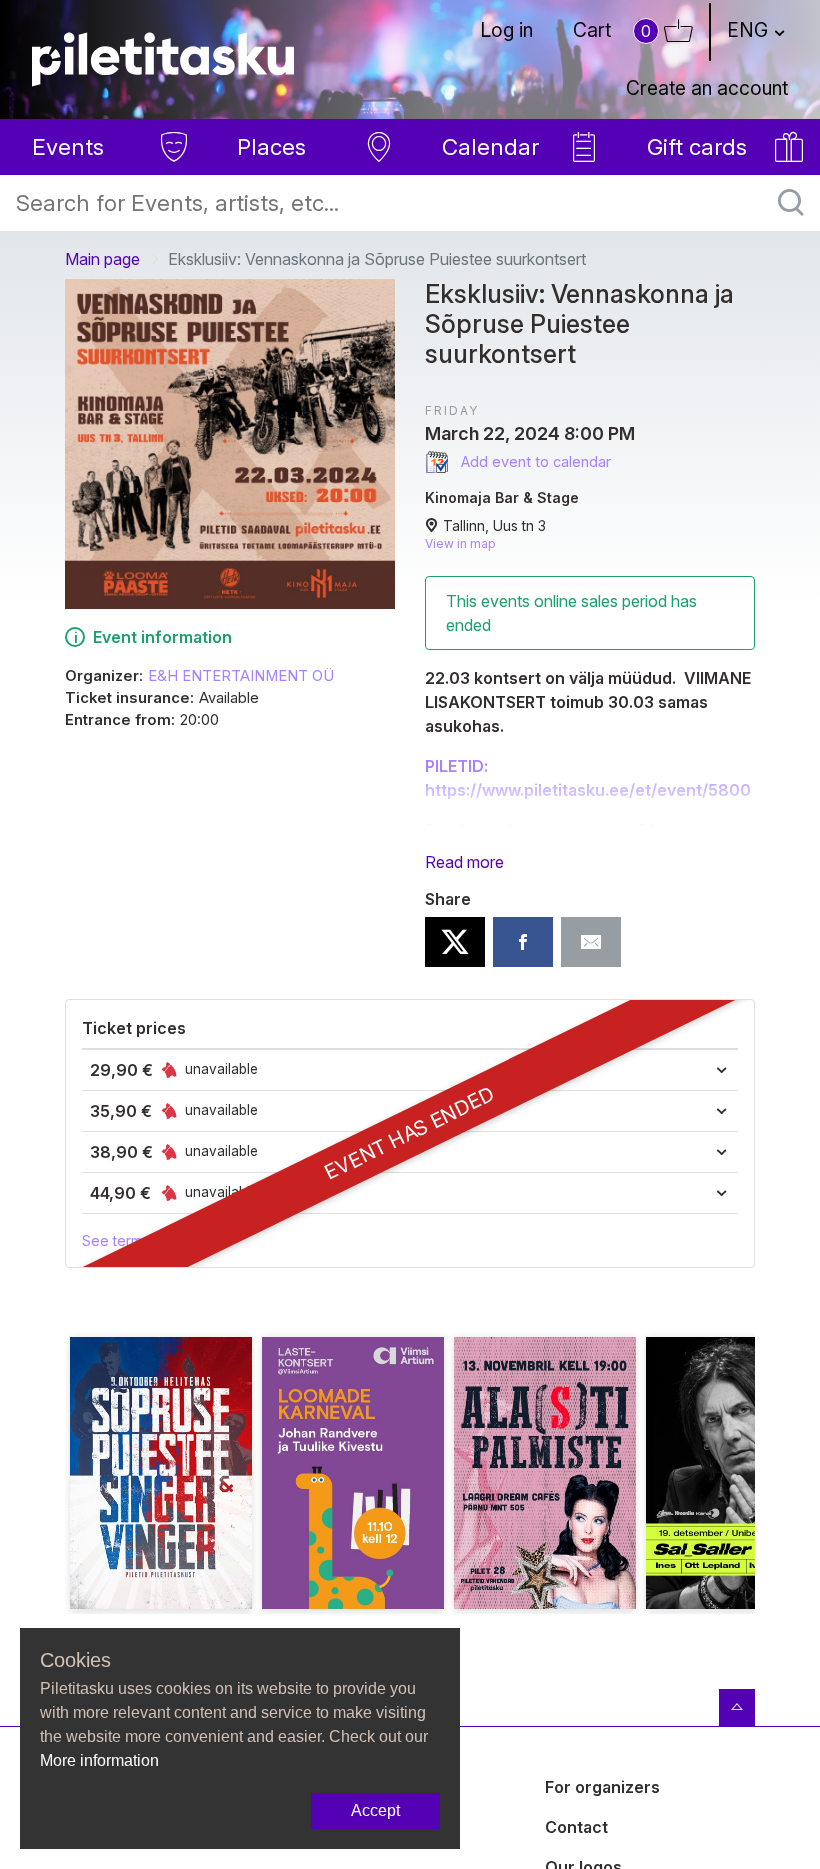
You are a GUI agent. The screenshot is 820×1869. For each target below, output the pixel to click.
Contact (576, 1827)
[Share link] (591, 942)
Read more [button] (464, 862)
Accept (375, 1810)
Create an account (707, 88)
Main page (102, 259)
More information (99, 1760)
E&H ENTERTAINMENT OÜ (241, 676)
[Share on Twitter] (455, 942)
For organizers (602, 1787)
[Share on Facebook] (523, 942)
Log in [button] (506, 30)
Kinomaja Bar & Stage (502, 497)
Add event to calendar (534, 461)
